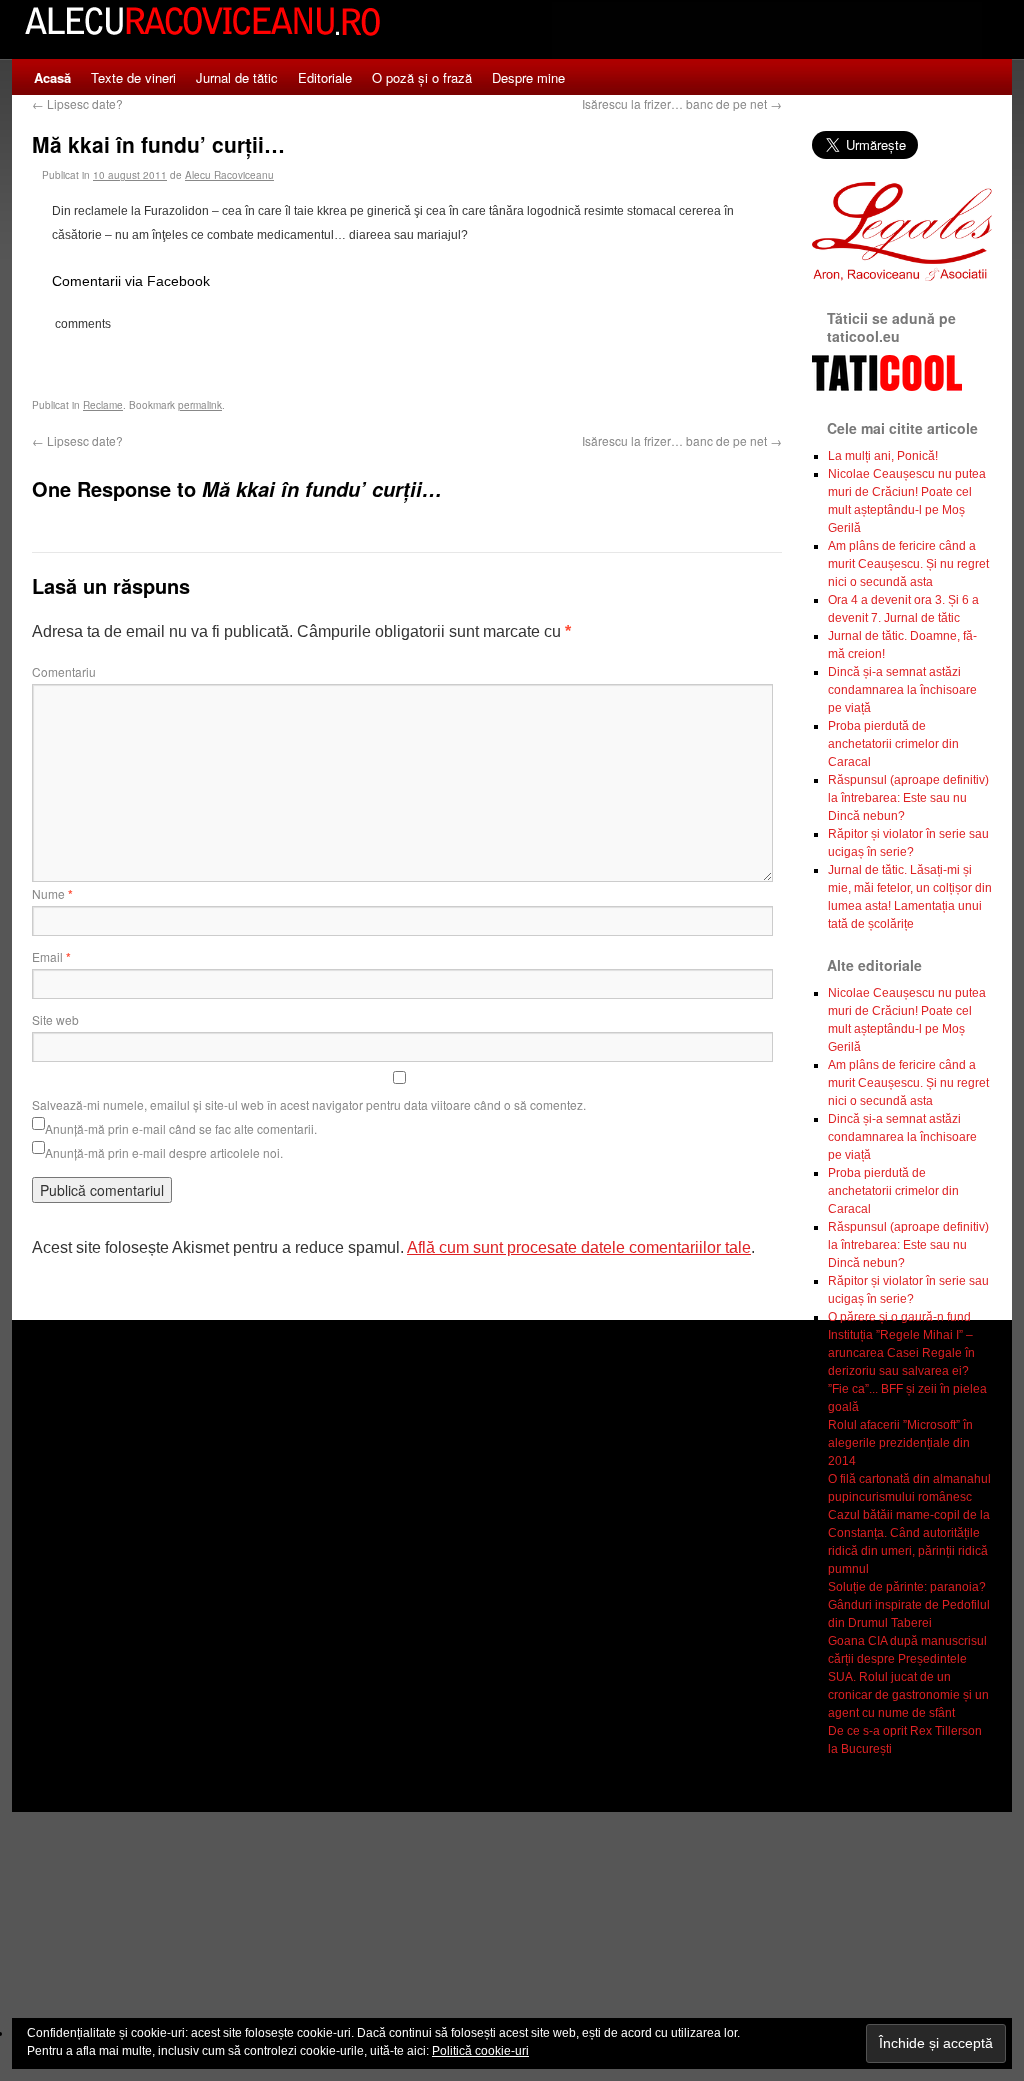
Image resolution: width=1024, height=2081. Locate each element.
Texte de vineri (133, 77)
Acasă (52, 77)
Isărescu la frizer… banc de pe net (682, 103)
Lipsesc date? (77, 103)
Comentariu (64, 671)
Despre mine (528, 77)
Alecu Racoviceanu (229, 175)
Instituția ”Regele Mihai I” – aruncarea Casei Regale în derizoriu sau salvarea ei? (901, 1353)
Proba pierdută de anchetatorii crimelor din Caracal (893, 744)
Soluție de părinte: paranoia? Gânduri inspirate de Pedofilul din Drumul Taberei (909, 1605)
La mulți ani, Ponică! (883, 456)
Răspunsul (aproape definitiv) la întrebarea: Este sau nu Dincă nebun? (908, 798)
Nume (52, 893)
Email (51, 956)
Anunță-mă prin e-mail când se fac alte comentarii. (181, 1128)
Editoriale (325, 77)
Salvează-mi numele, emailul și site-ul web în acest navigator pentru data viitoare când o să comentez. (309, 1104)
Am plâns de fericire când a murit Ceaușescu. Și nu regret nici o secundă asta (908, 564)
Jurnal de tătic (237, 77)
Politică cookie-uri (480, 2051)
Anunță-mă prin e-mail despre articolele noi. (164, 1152)
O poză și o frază (422, 77)
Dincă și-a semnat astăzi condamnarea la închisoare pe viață (902, 690)
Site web (55, 1019)
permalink (200, 405)
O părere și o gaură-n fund (899, 1317)
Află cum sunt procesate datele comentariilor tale (579, 1247)
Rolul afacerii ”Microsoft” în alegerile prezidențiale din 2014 (900, 1443)
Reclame (103, 405)
